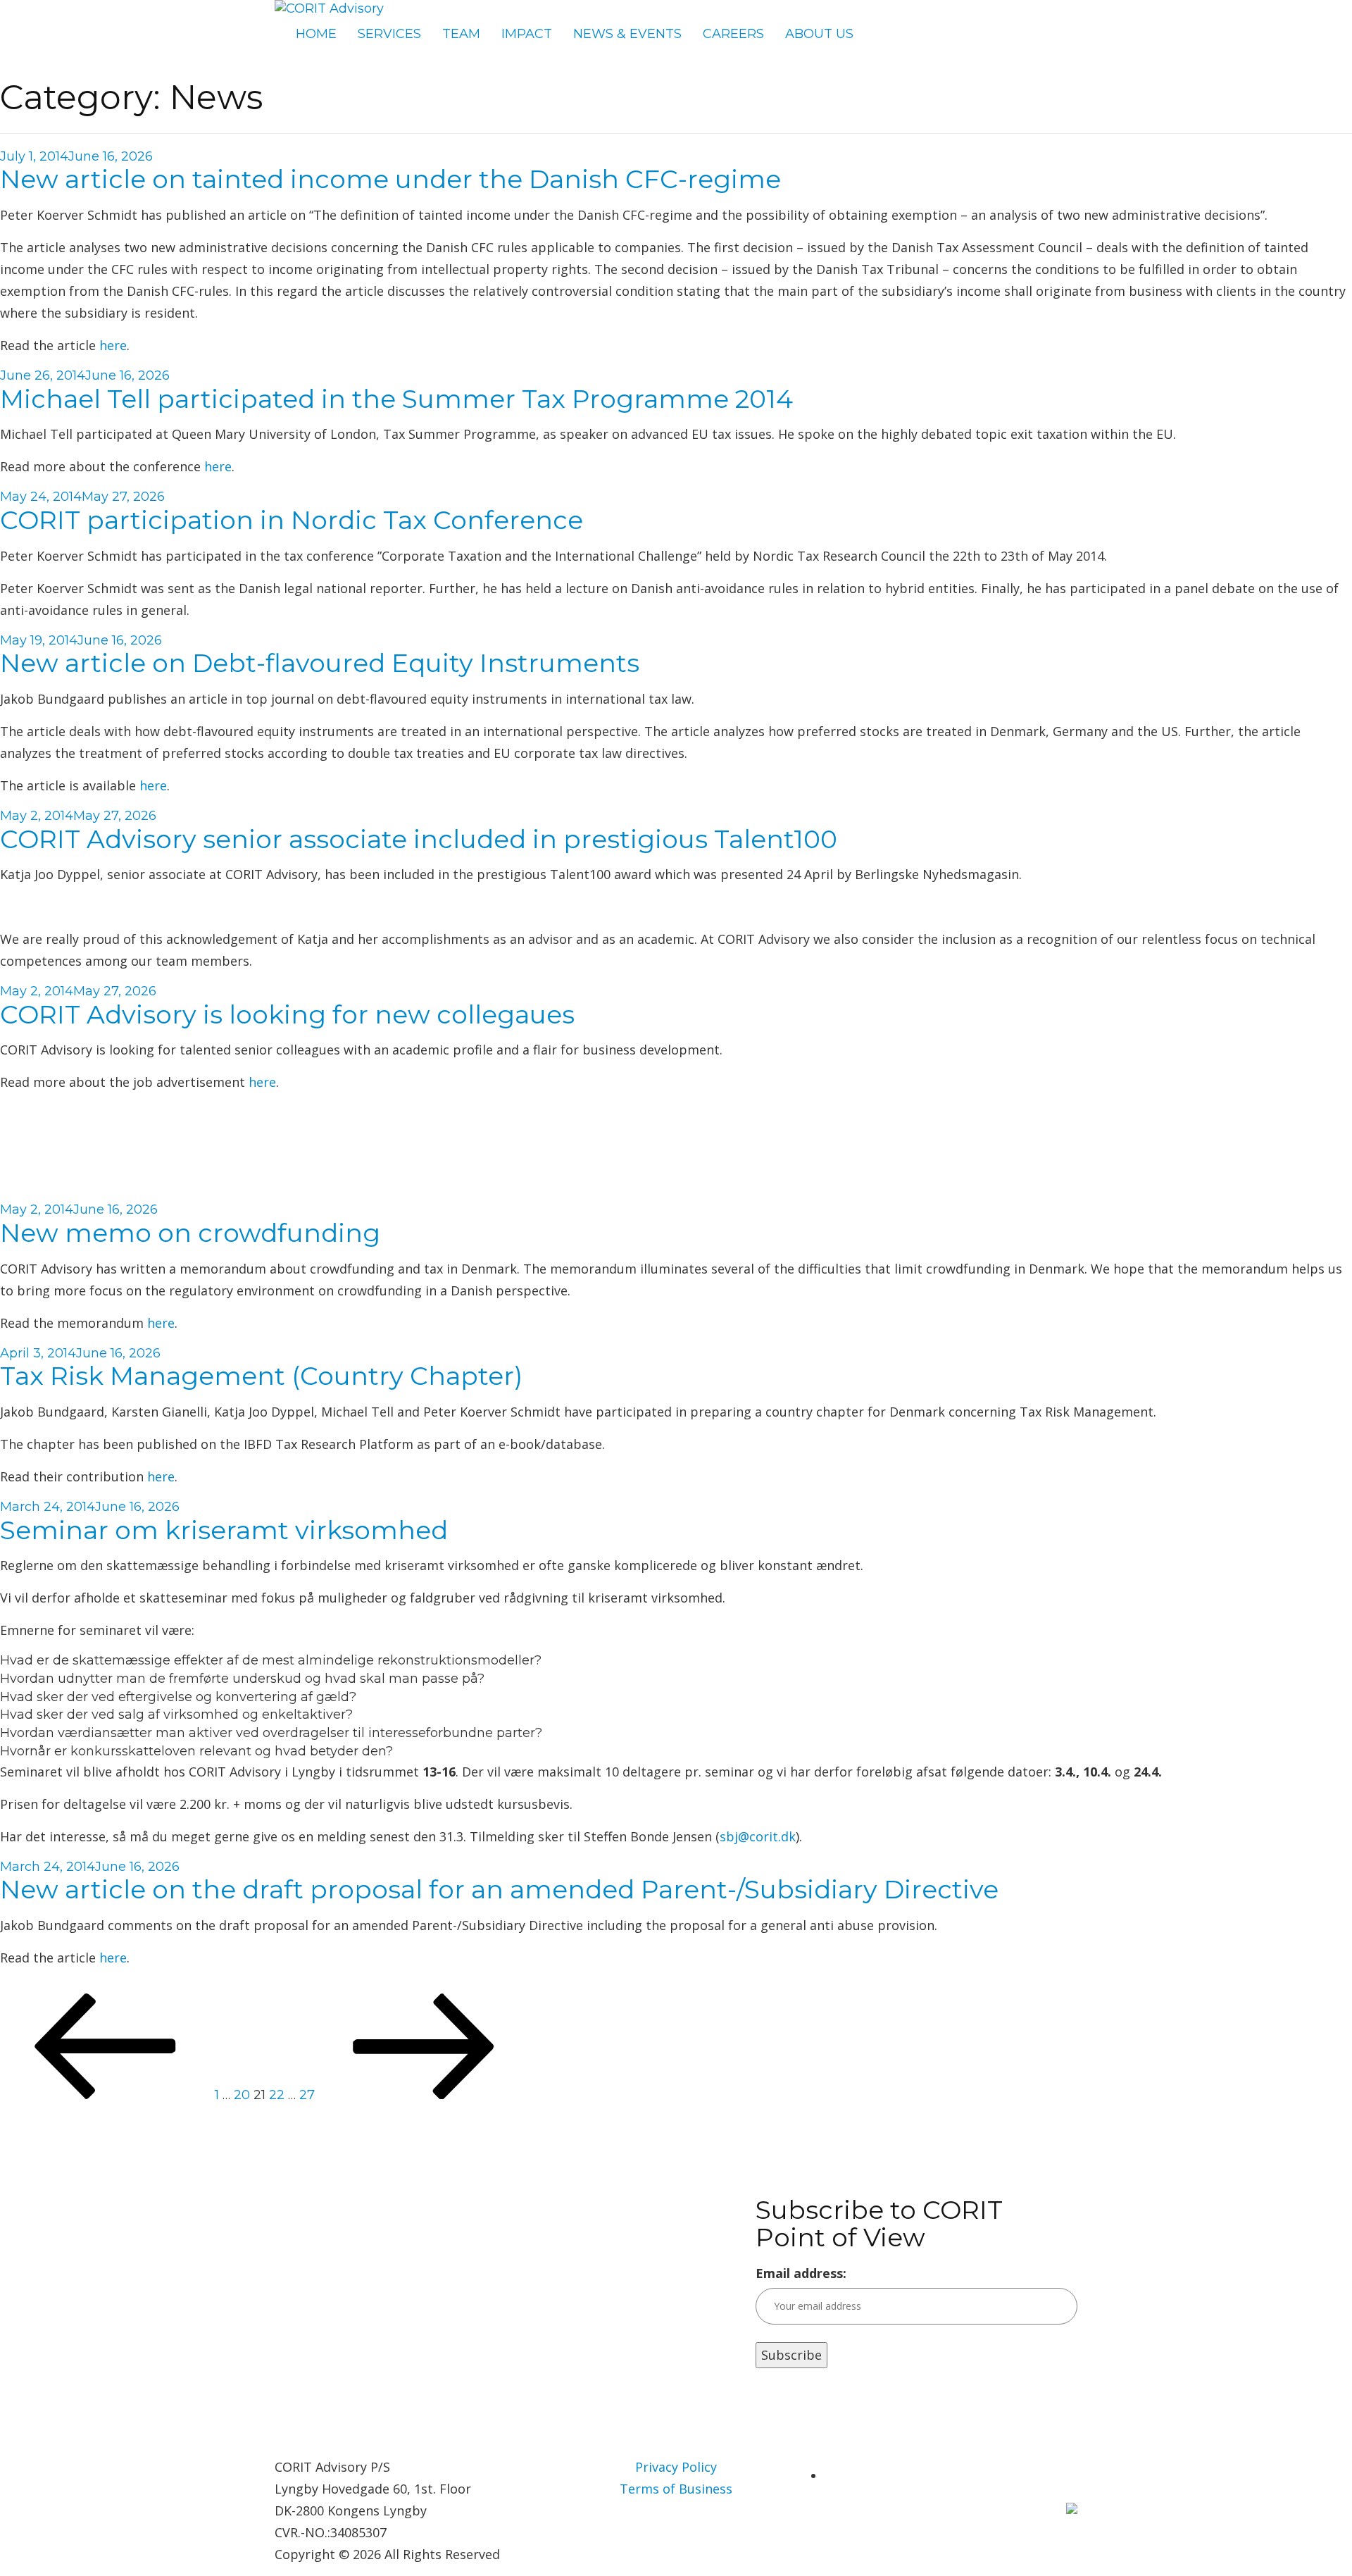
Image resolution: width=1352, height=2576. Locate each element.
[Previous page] (106, 2095)
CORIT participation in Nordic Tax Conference (292, 520)
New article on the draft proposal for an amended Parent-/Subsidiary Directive (499, 1889)
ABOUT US (819, 34)
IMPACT (527, 34)
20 (242, 2095)
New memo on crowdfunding (190, 1233)
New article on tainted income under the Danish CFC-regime (390, 179)
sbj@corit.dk (758, 1836)
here (113, 345)
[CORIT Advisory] (329, 8)
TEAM (461, 34)
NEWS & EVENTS (627, 34)
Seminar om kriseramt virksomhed (224, 1530)
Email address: (801, 2273)
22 (277, 2095)
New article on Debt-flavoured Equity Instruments (320, 663)
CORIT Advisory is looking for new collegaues (287, 1014)
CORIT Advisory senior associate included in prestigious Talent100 (419, 839)
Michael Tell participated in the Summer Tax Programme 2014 (396, 399)
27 (307, 2095)
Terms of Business (676, 2489)
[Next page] (424, 2095)
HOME (316, 34)
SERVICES (389, 34)
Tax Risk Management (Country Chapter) (261, 1376)
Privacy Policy (676, 2467)
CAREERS (733, 34)
